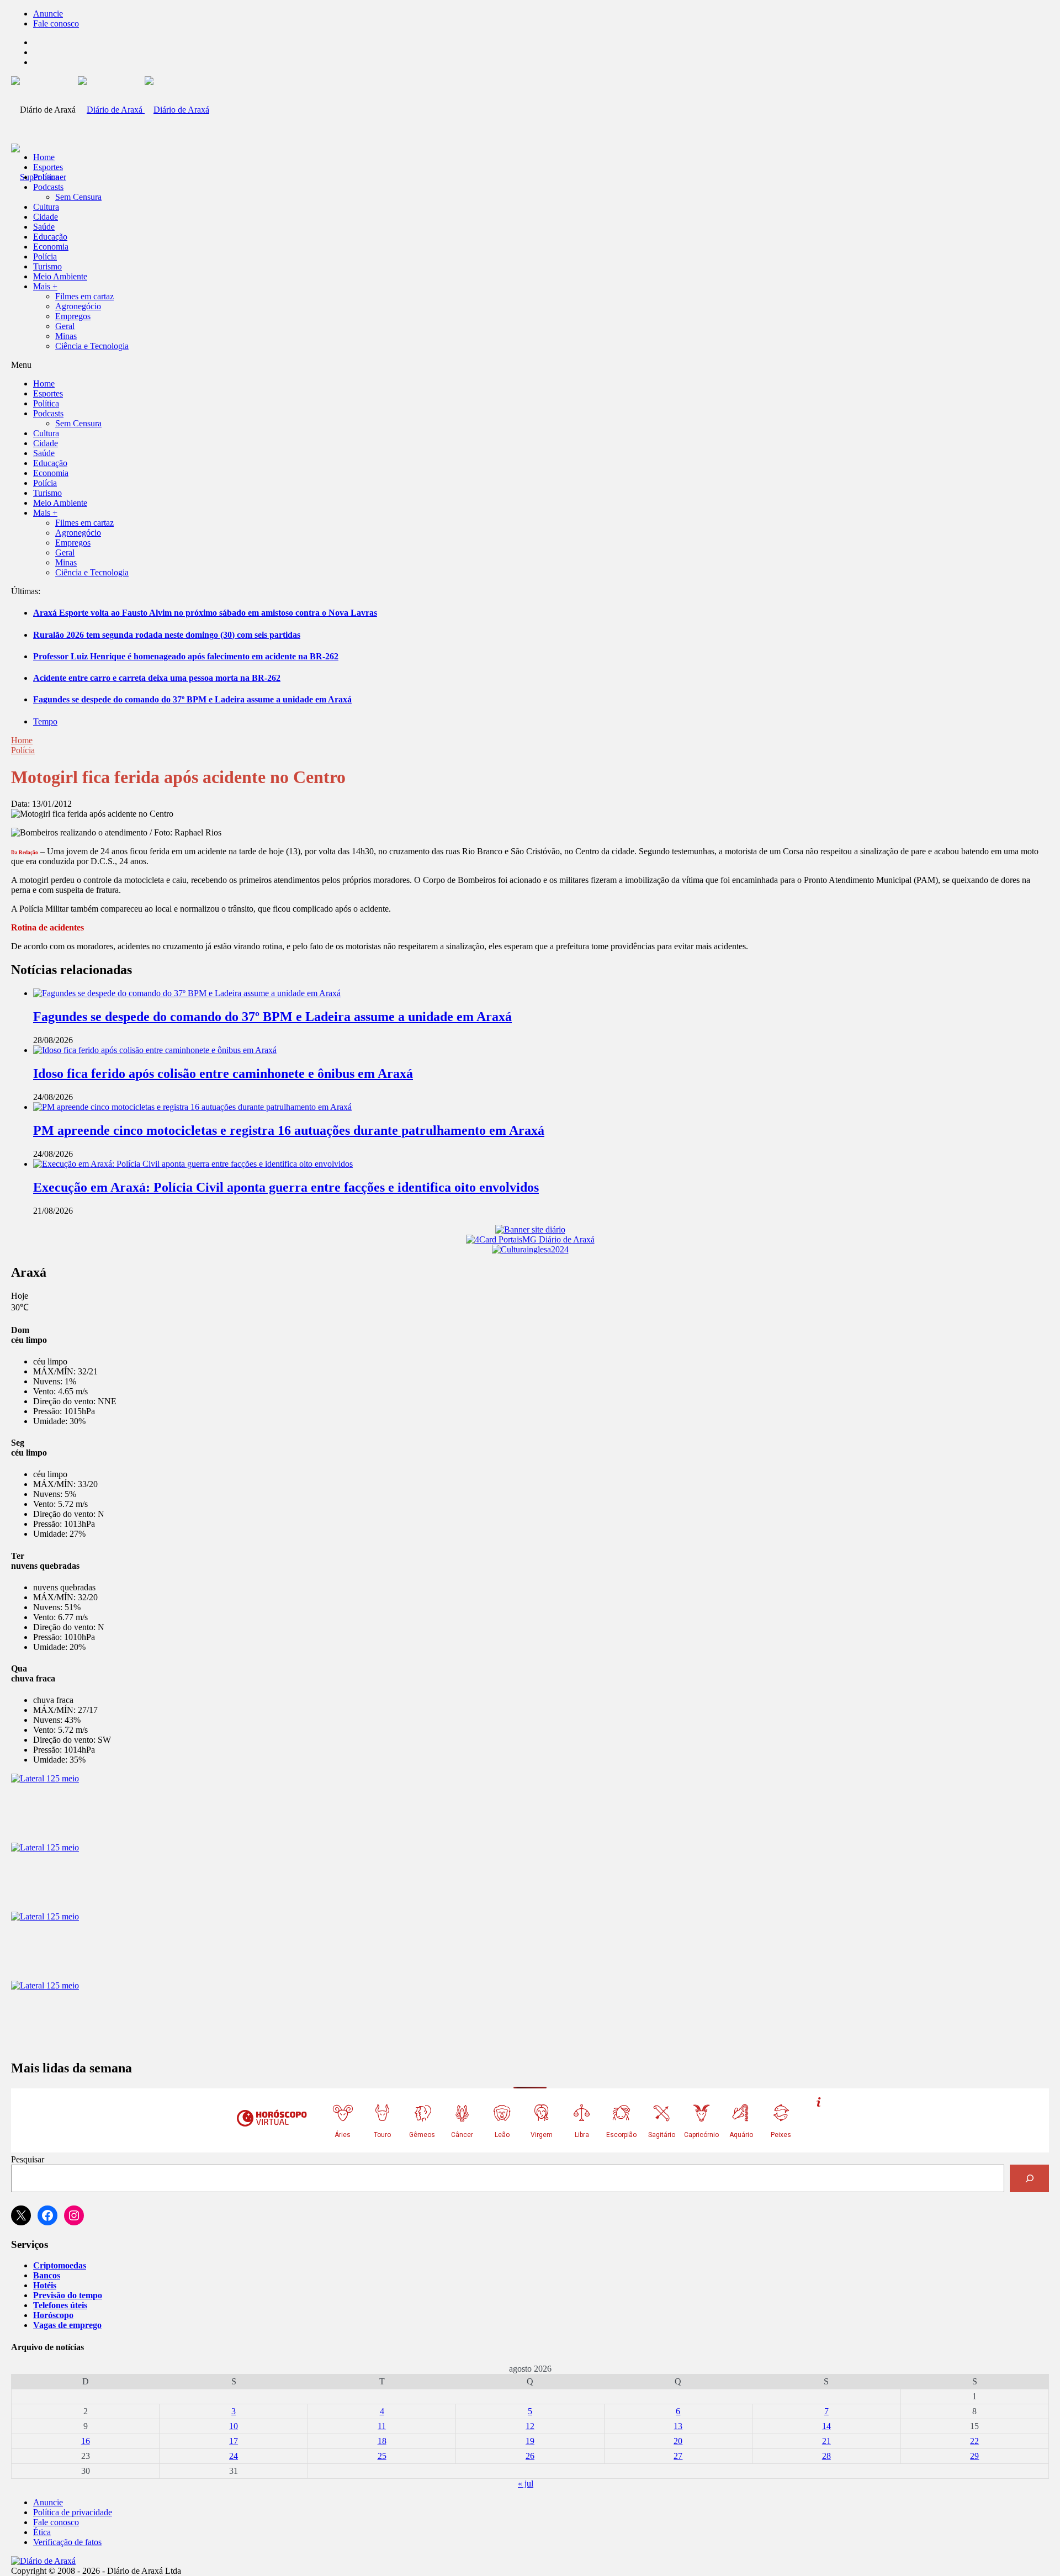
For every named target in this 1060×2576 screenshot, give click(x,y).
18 (382, 2441)
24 (234, 2456)
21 (826, 2441)
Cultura (46, 207)
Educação (50, 237)
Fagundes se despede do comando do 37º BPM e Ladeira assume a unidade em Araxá (192, 699)
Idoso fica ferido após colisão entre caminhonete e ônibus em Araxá (223, 1073)
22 (974, 2441)
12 (530, 2426)
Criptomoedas (60, 2265)
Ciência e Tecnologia (92, 346)
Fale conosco (56, 23)
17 (234, 2441)
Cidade (46, 217)
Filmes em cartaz (84, 296)
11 (382, 2426)
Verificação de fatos (67, 2542)
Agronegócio (78, 306)
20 (678, 2441)
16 (86, 2441)
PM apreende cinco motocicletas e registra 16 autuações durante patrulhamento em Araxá (289, 1130)
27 (678, 2456)
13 (678, 2426)
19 (530, 2441)
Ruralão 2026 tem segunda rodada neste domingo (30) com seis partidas (167, 635)
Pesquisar (28, 2159)
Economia (51, 247)
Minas (66, 336)
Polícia (45, 256)
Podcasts (48, 187)
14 (826, 2426)
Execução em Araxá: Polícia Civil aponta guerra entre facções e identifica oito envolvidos (286, 1187)
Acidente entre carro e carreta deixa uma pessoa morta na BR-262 (157, 678)
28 (826, 2456)
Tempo (45, 721)
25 (382, 2456)
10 (234, 2426)
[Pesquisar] (1029, 2178)
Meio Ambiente (60, 276)
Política (46, 177)
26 (530, 2456)
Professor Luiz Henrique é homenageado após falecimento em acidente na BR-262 (186, 656)
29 (974, 2456)
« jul (526, 2484)
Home (22, 740)
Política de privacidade (73, 2512)
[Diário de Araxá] (144, 110)
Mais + (45, 286)
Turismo (47, 266)
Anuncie (48, 14)
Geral (65, 326)
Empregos (73, 316)
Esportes (48, 167)
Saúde (44, 227)
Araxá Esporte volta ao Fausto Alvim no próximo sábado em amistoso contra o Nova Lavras (205, 613)
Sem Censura (78, 197)
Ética (42, 2532)
